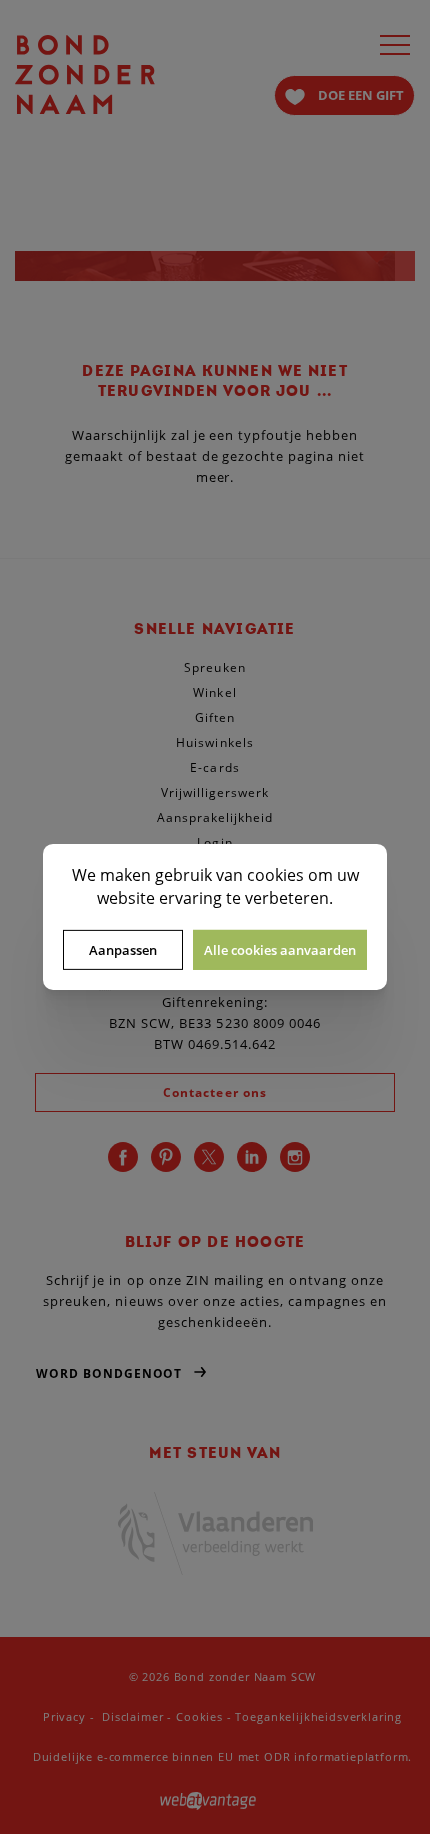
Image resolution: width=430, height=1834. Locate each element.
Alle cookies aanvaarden (280, 950)
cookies (275, 875)
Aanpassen (123, 950)
